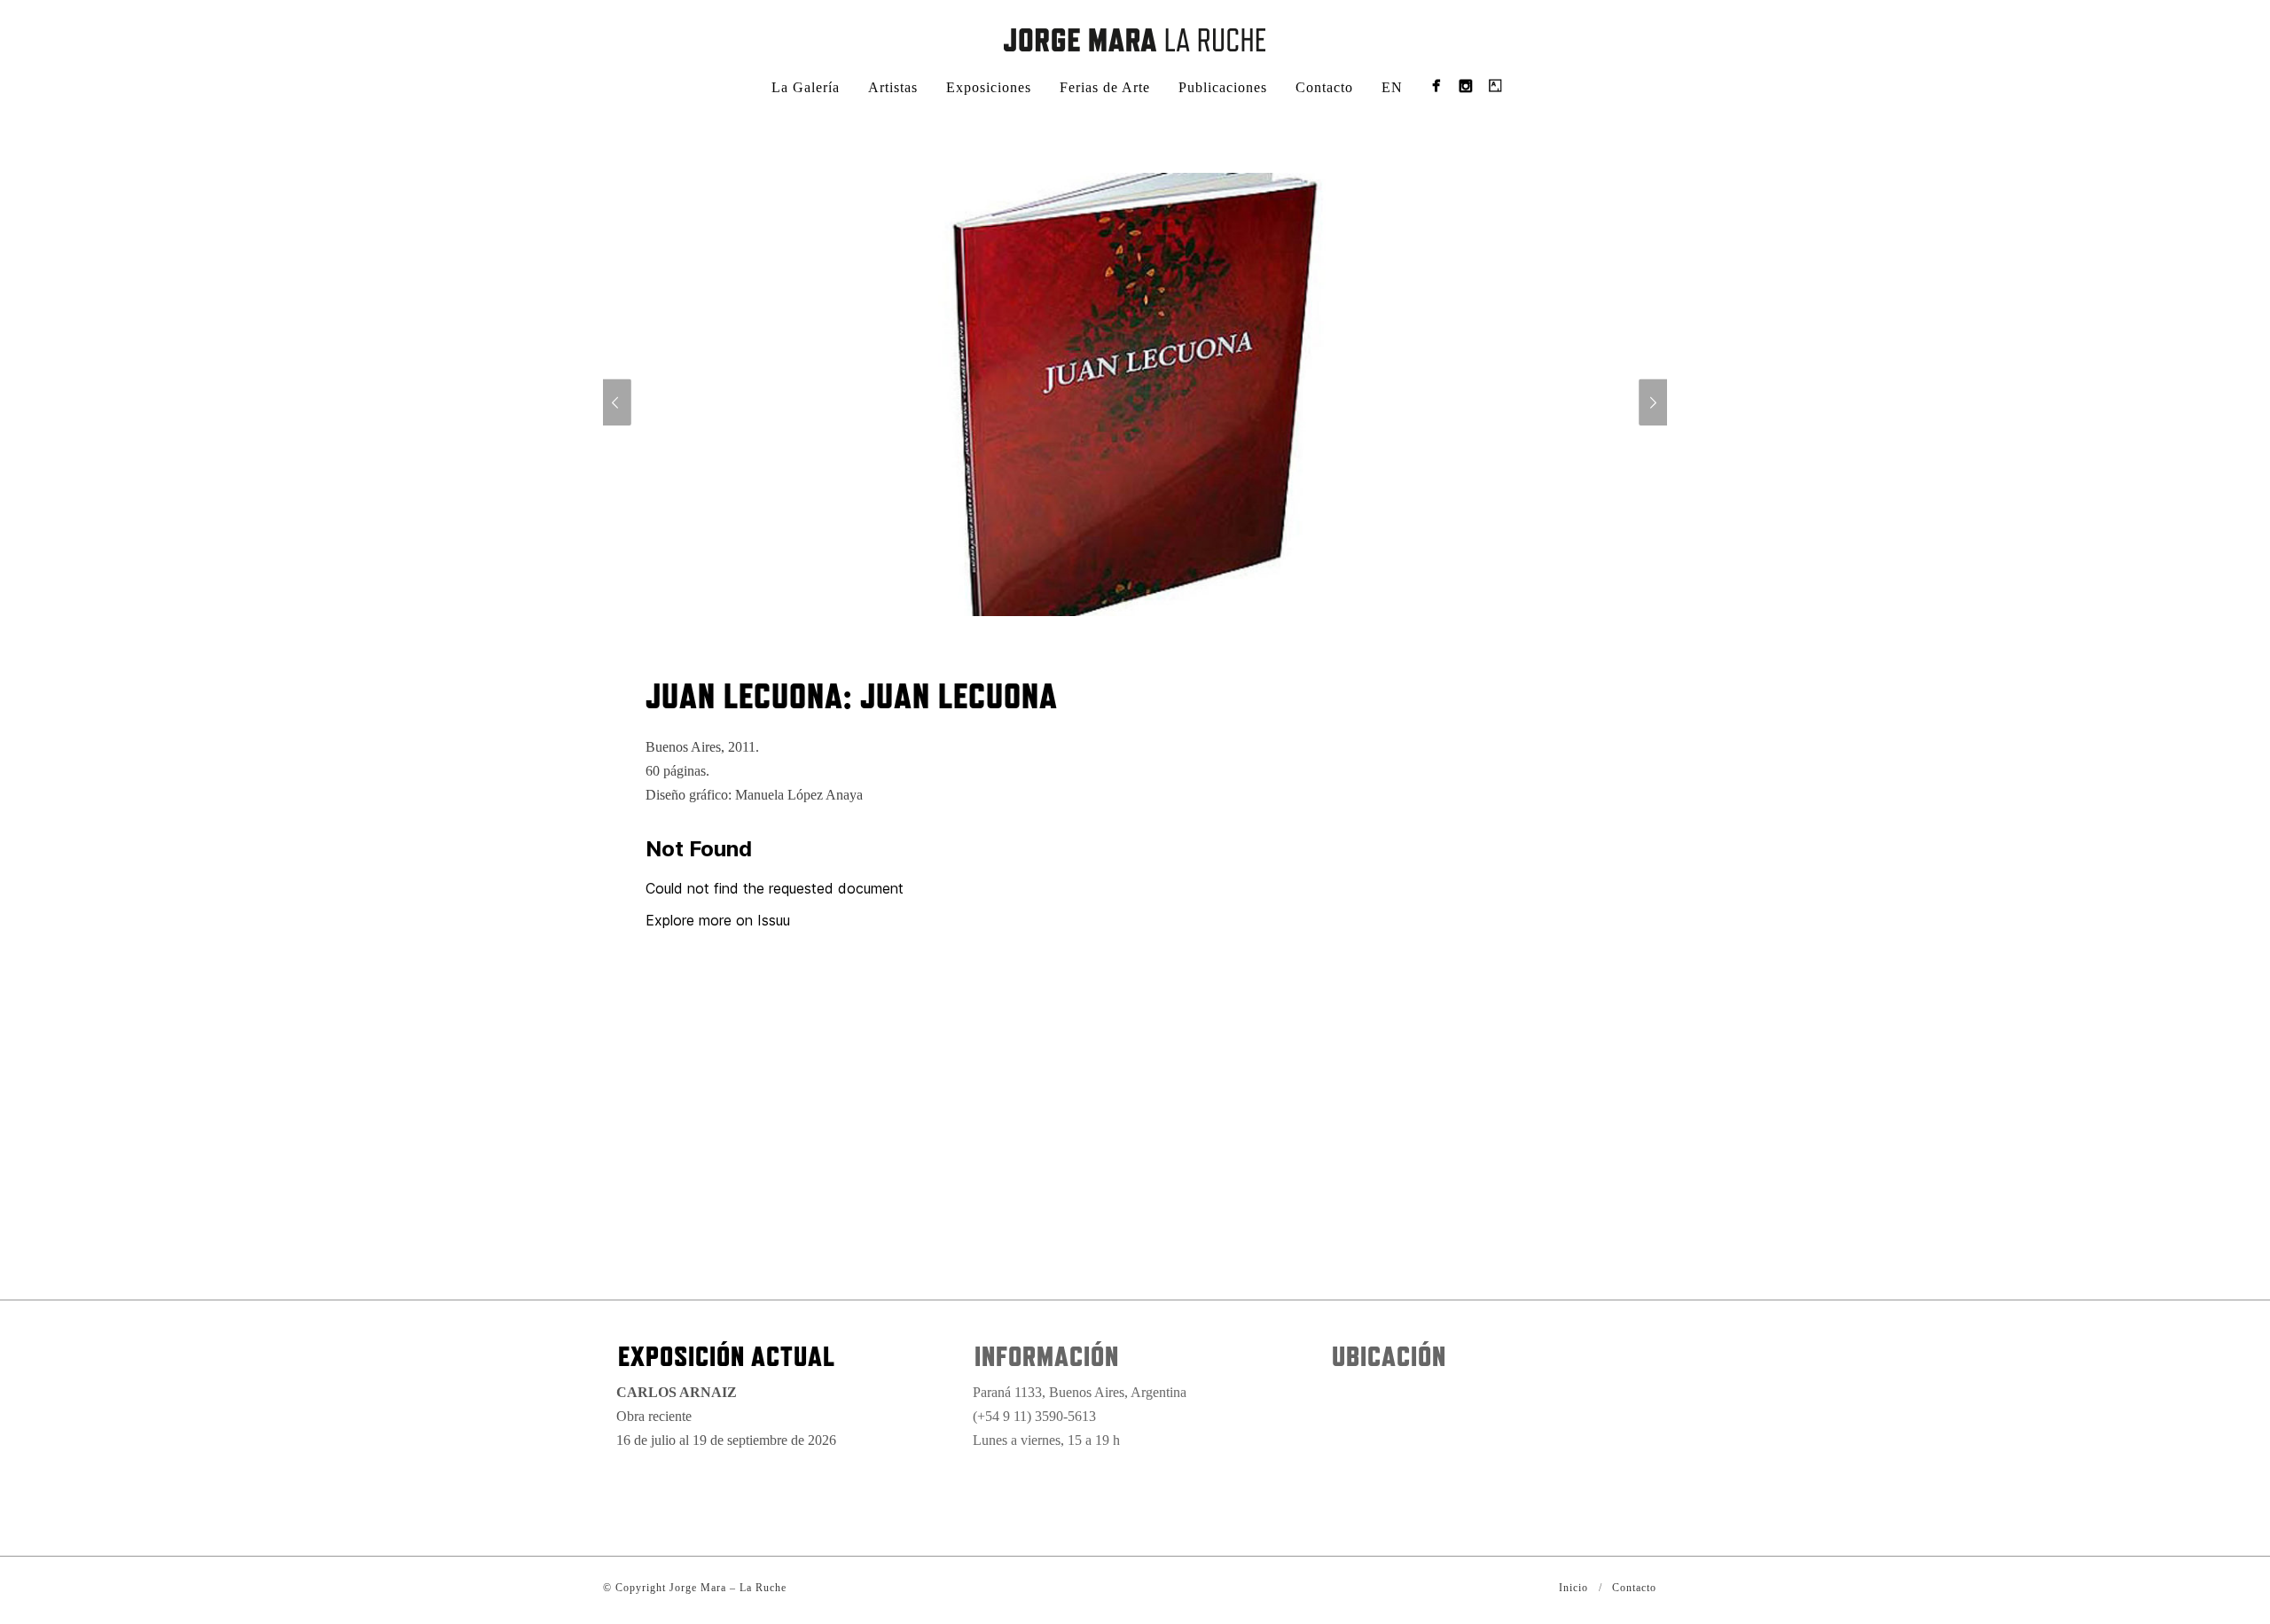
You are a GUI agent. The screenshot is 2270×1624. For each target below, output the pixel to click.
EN (1392, 87)
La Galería (806, 87)
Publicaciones (1223, 87)
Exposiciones (989, 87)
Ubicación (1389, 1356)
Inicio (1573, 1588)
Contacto (1324, 87)
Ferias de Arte (1105, 87)
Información (1047, 1356)
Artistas (893, 87)
